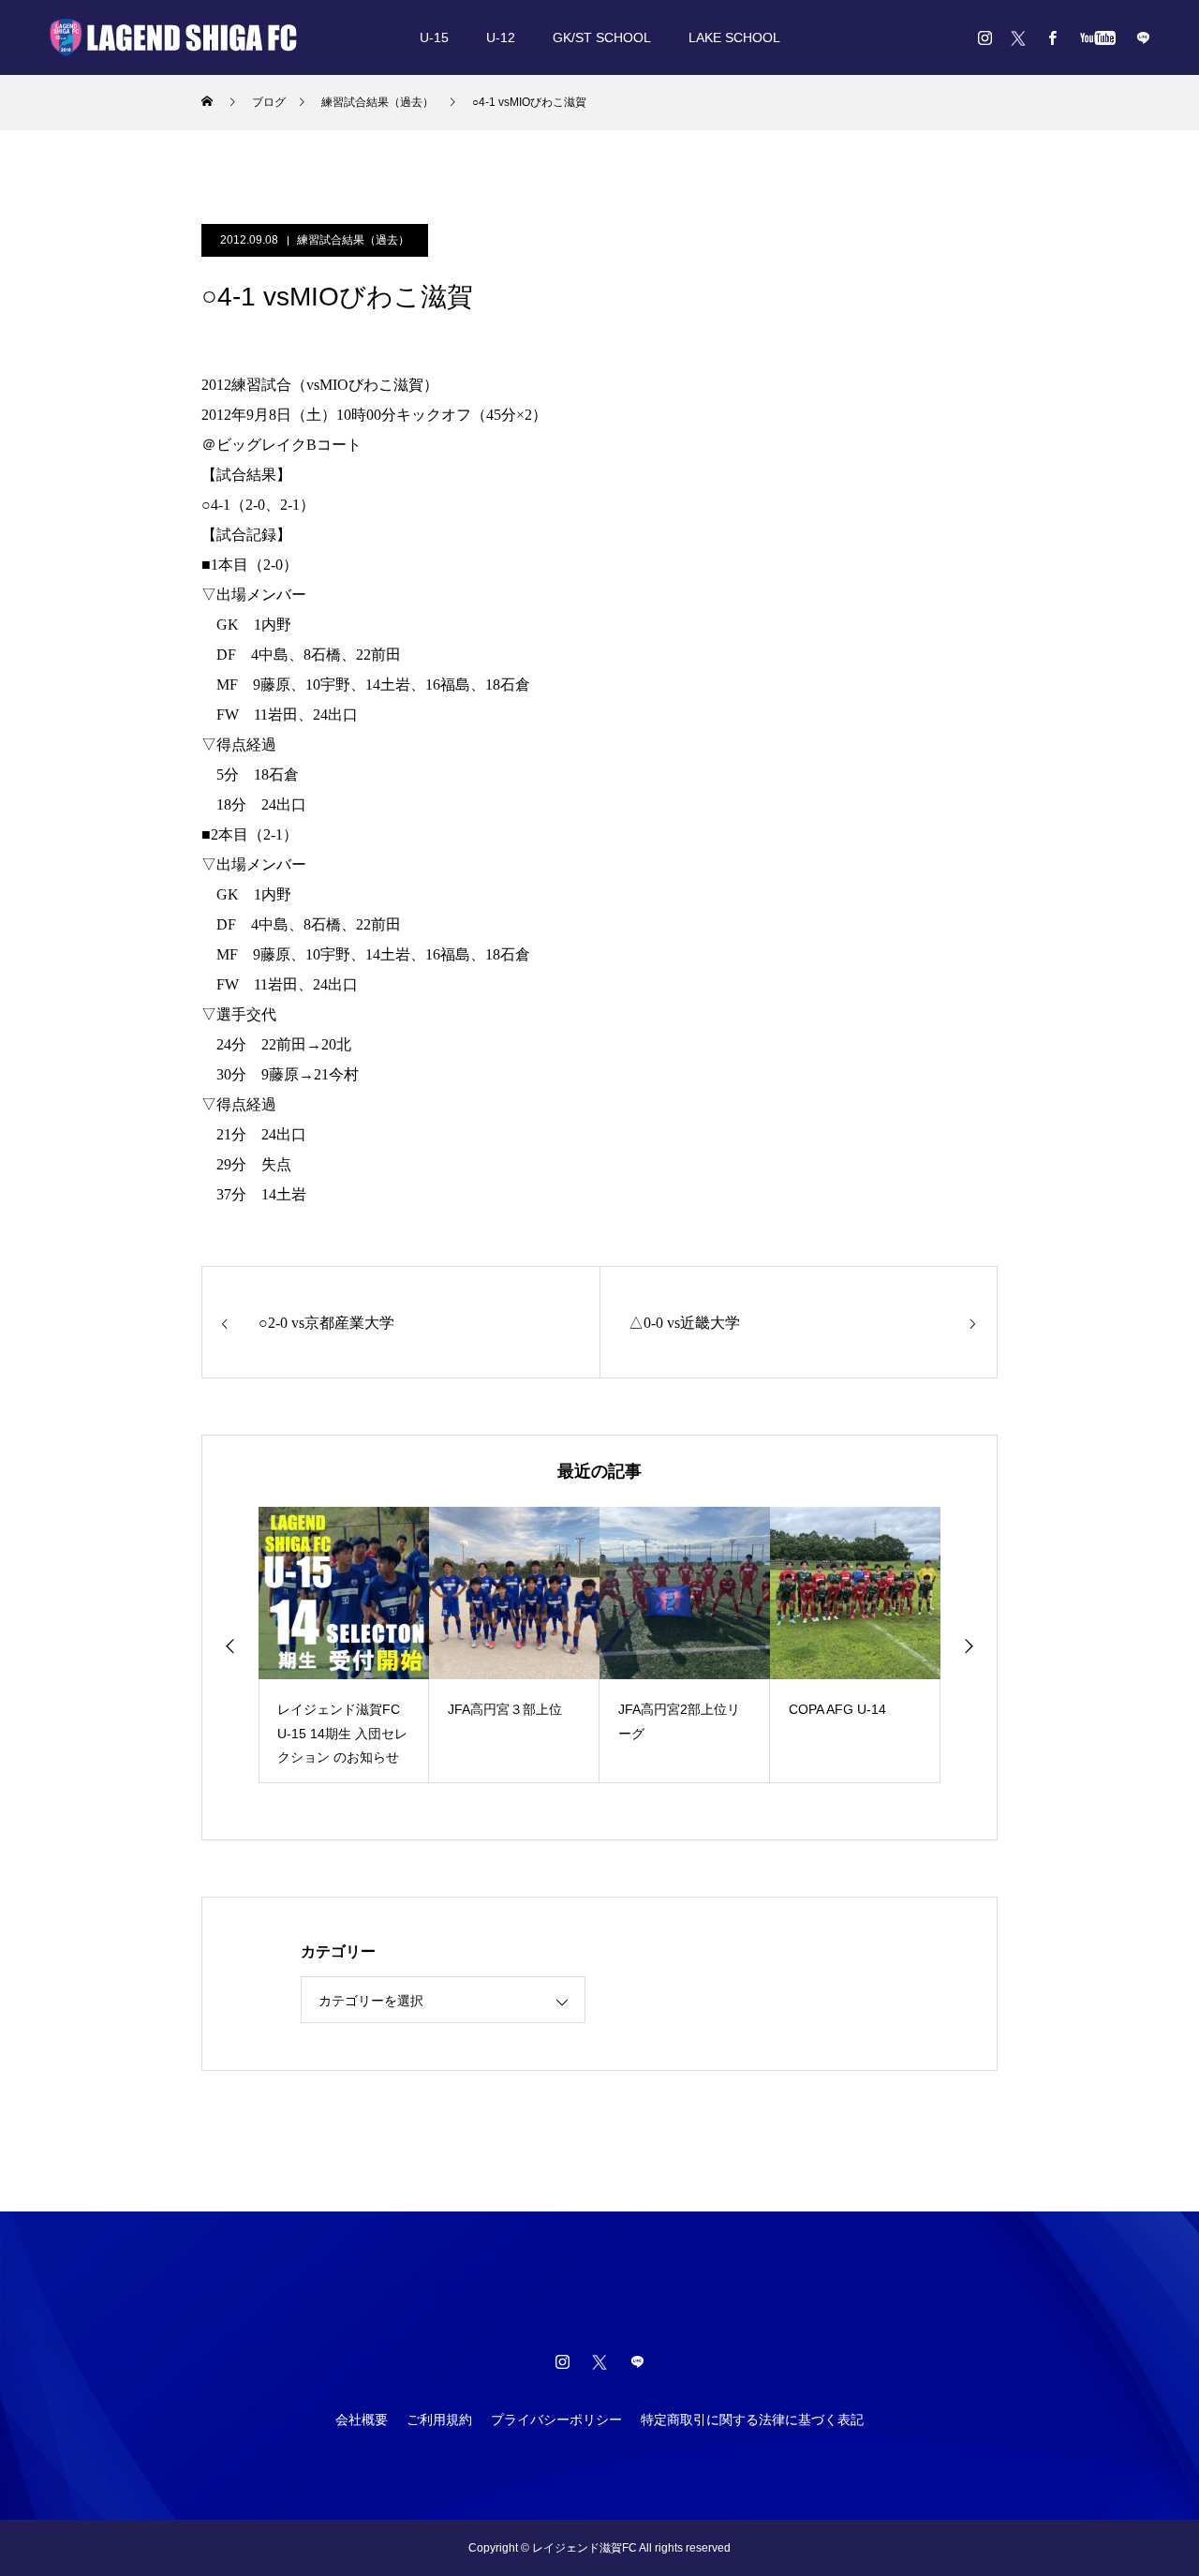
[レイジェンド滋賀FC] (173, 37)
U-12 (501, 37)
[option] (344, 1645)
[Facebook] (1052, 37)
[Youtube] (1097, 37)
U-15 (434, 37)
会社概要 (362, 2420)
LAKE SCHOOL (734, 37)
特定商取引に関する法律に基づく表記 (752, 2420)
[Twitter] (1018, 37)
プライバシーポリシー (556, 2420)
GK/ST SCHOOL (602, 37)
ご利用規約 (439, 2420)
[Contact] (1143, 37)
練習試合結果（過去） (353, 240)
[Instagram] (984, 37)
